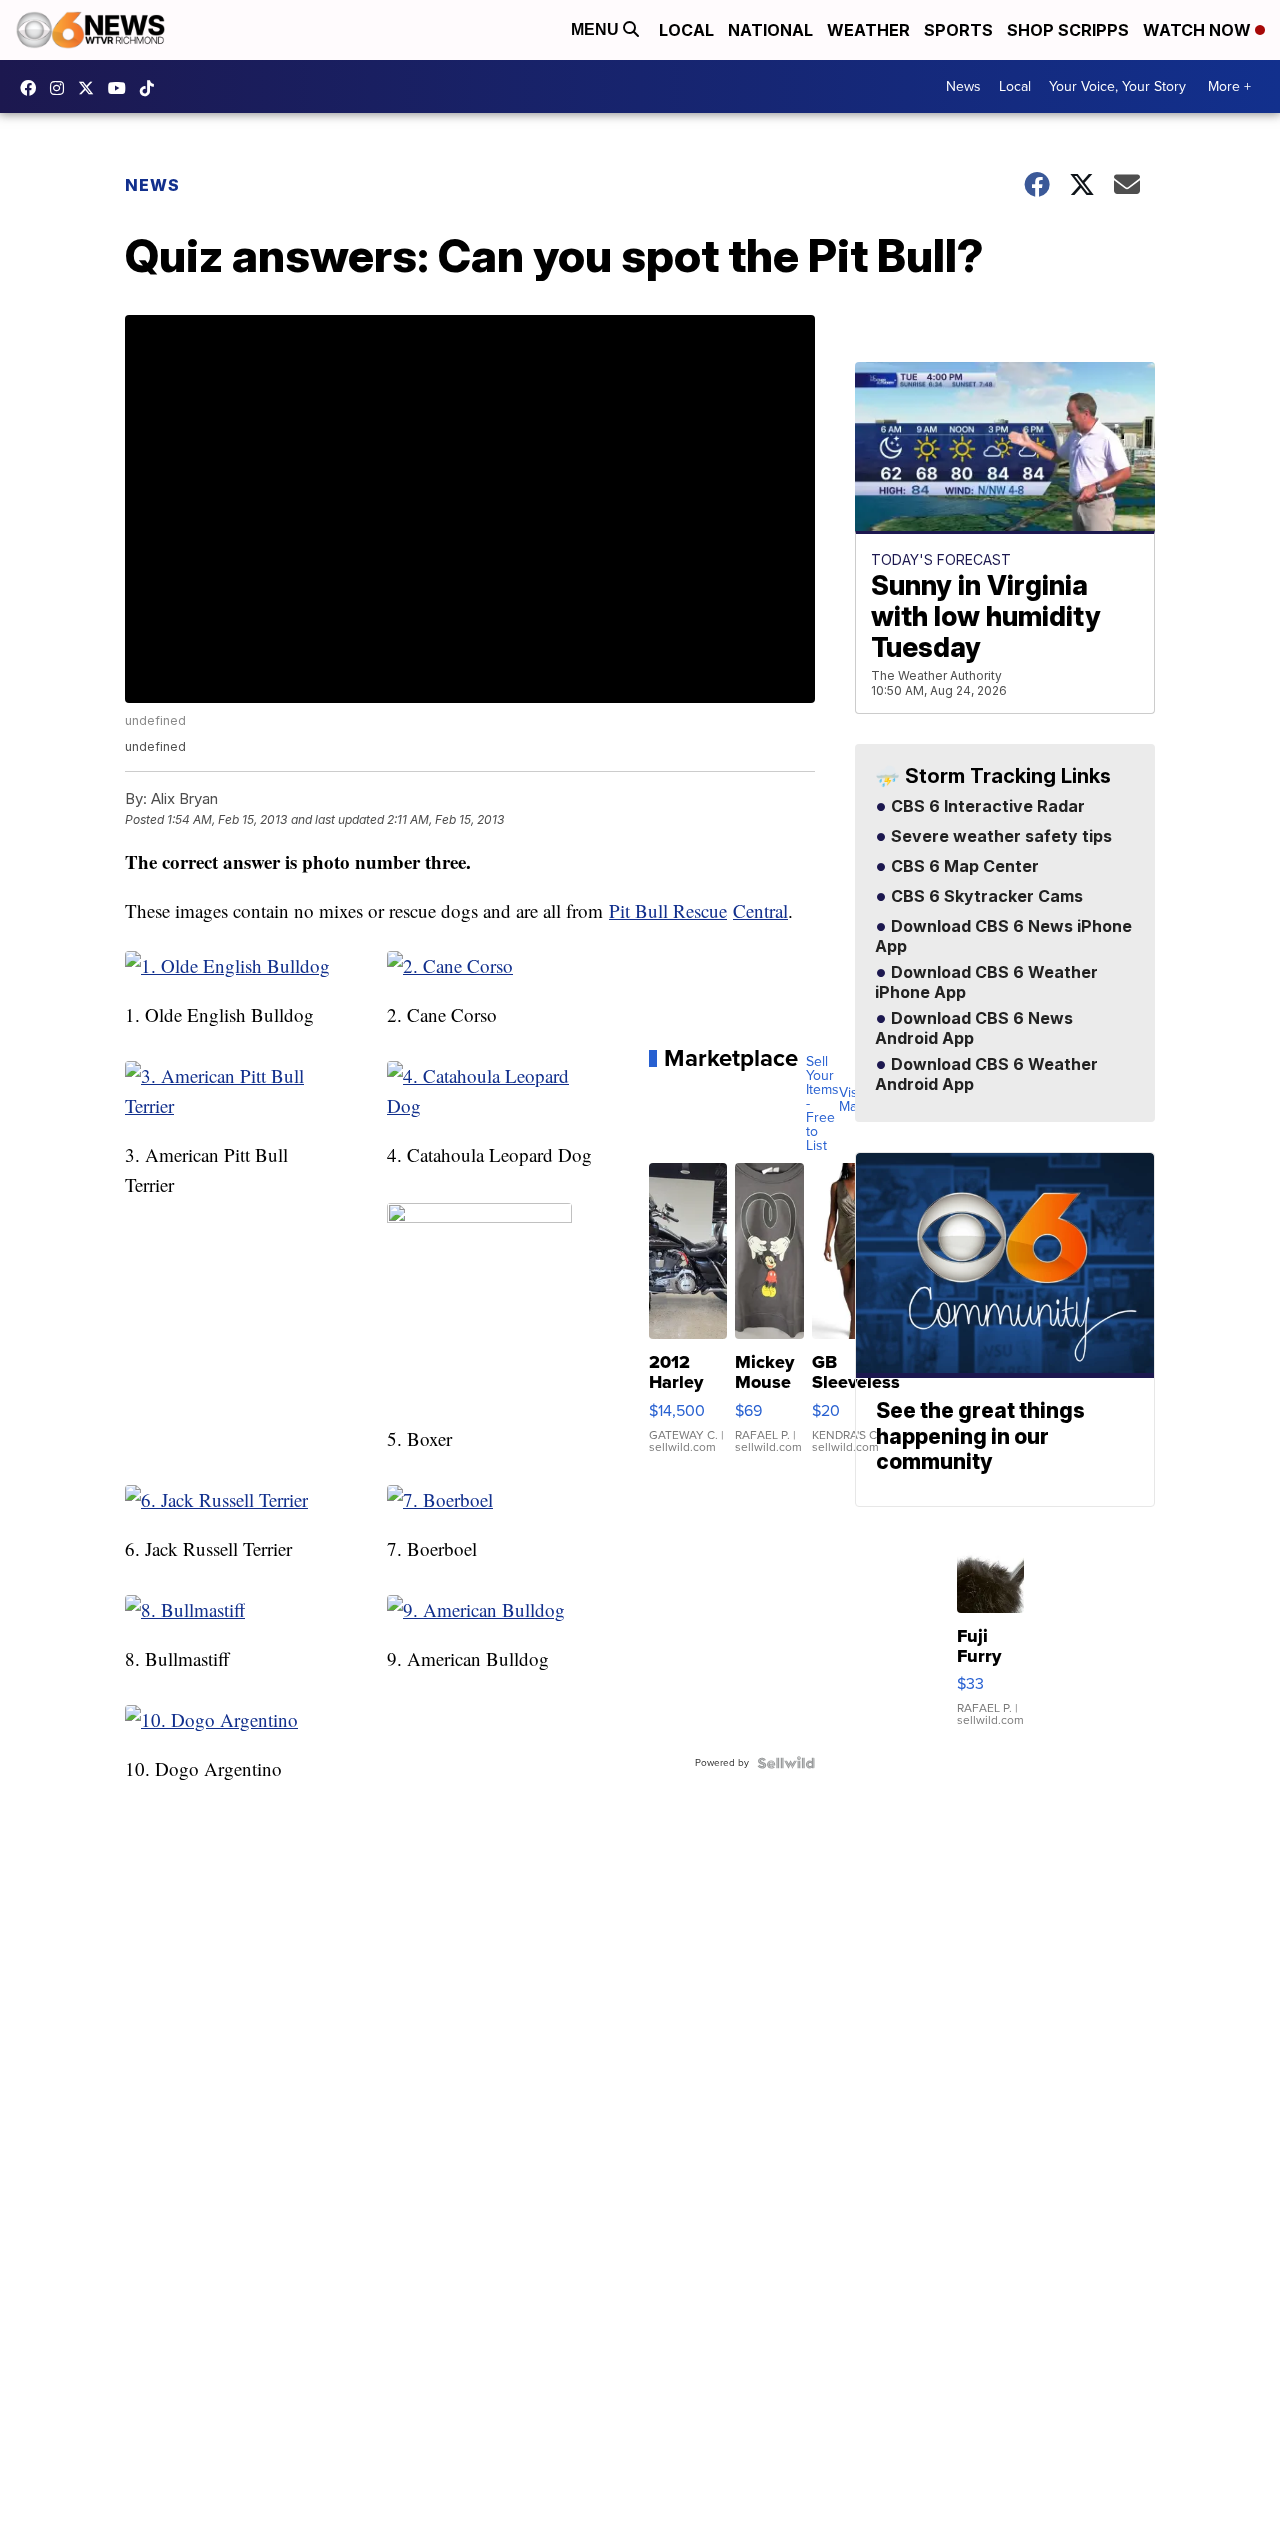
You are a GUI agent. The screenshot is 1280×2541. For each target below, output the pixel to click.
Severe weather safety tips (999, 837)
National (770, 30)
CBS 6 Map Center (963, 867)
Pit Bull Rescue (668, 910)
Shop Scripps (1068, 30)
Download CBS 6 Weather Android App (986, 1075)
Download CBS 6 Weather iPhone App (986, 983)
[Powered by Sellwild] (786, 1763)
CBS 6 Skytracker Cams (985, 897)
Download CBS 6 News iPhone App (1003, 937)
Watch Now (1199, 30)
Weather (868, 30)
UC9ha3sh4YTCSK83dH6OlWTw (122, 88)
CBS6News (33, 88)
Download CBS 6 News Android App (974, 1029)
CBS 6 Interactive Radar (986, 807)
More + (1229, 86)
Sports (958, 30)
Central (760, 910)
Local (686, 30)
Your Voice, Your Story (1117, 86)
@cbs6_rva (152, 88)
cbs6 (62, 88)
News (963, 86)
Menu (597, 29)
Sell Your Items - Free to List (822, 1104)
